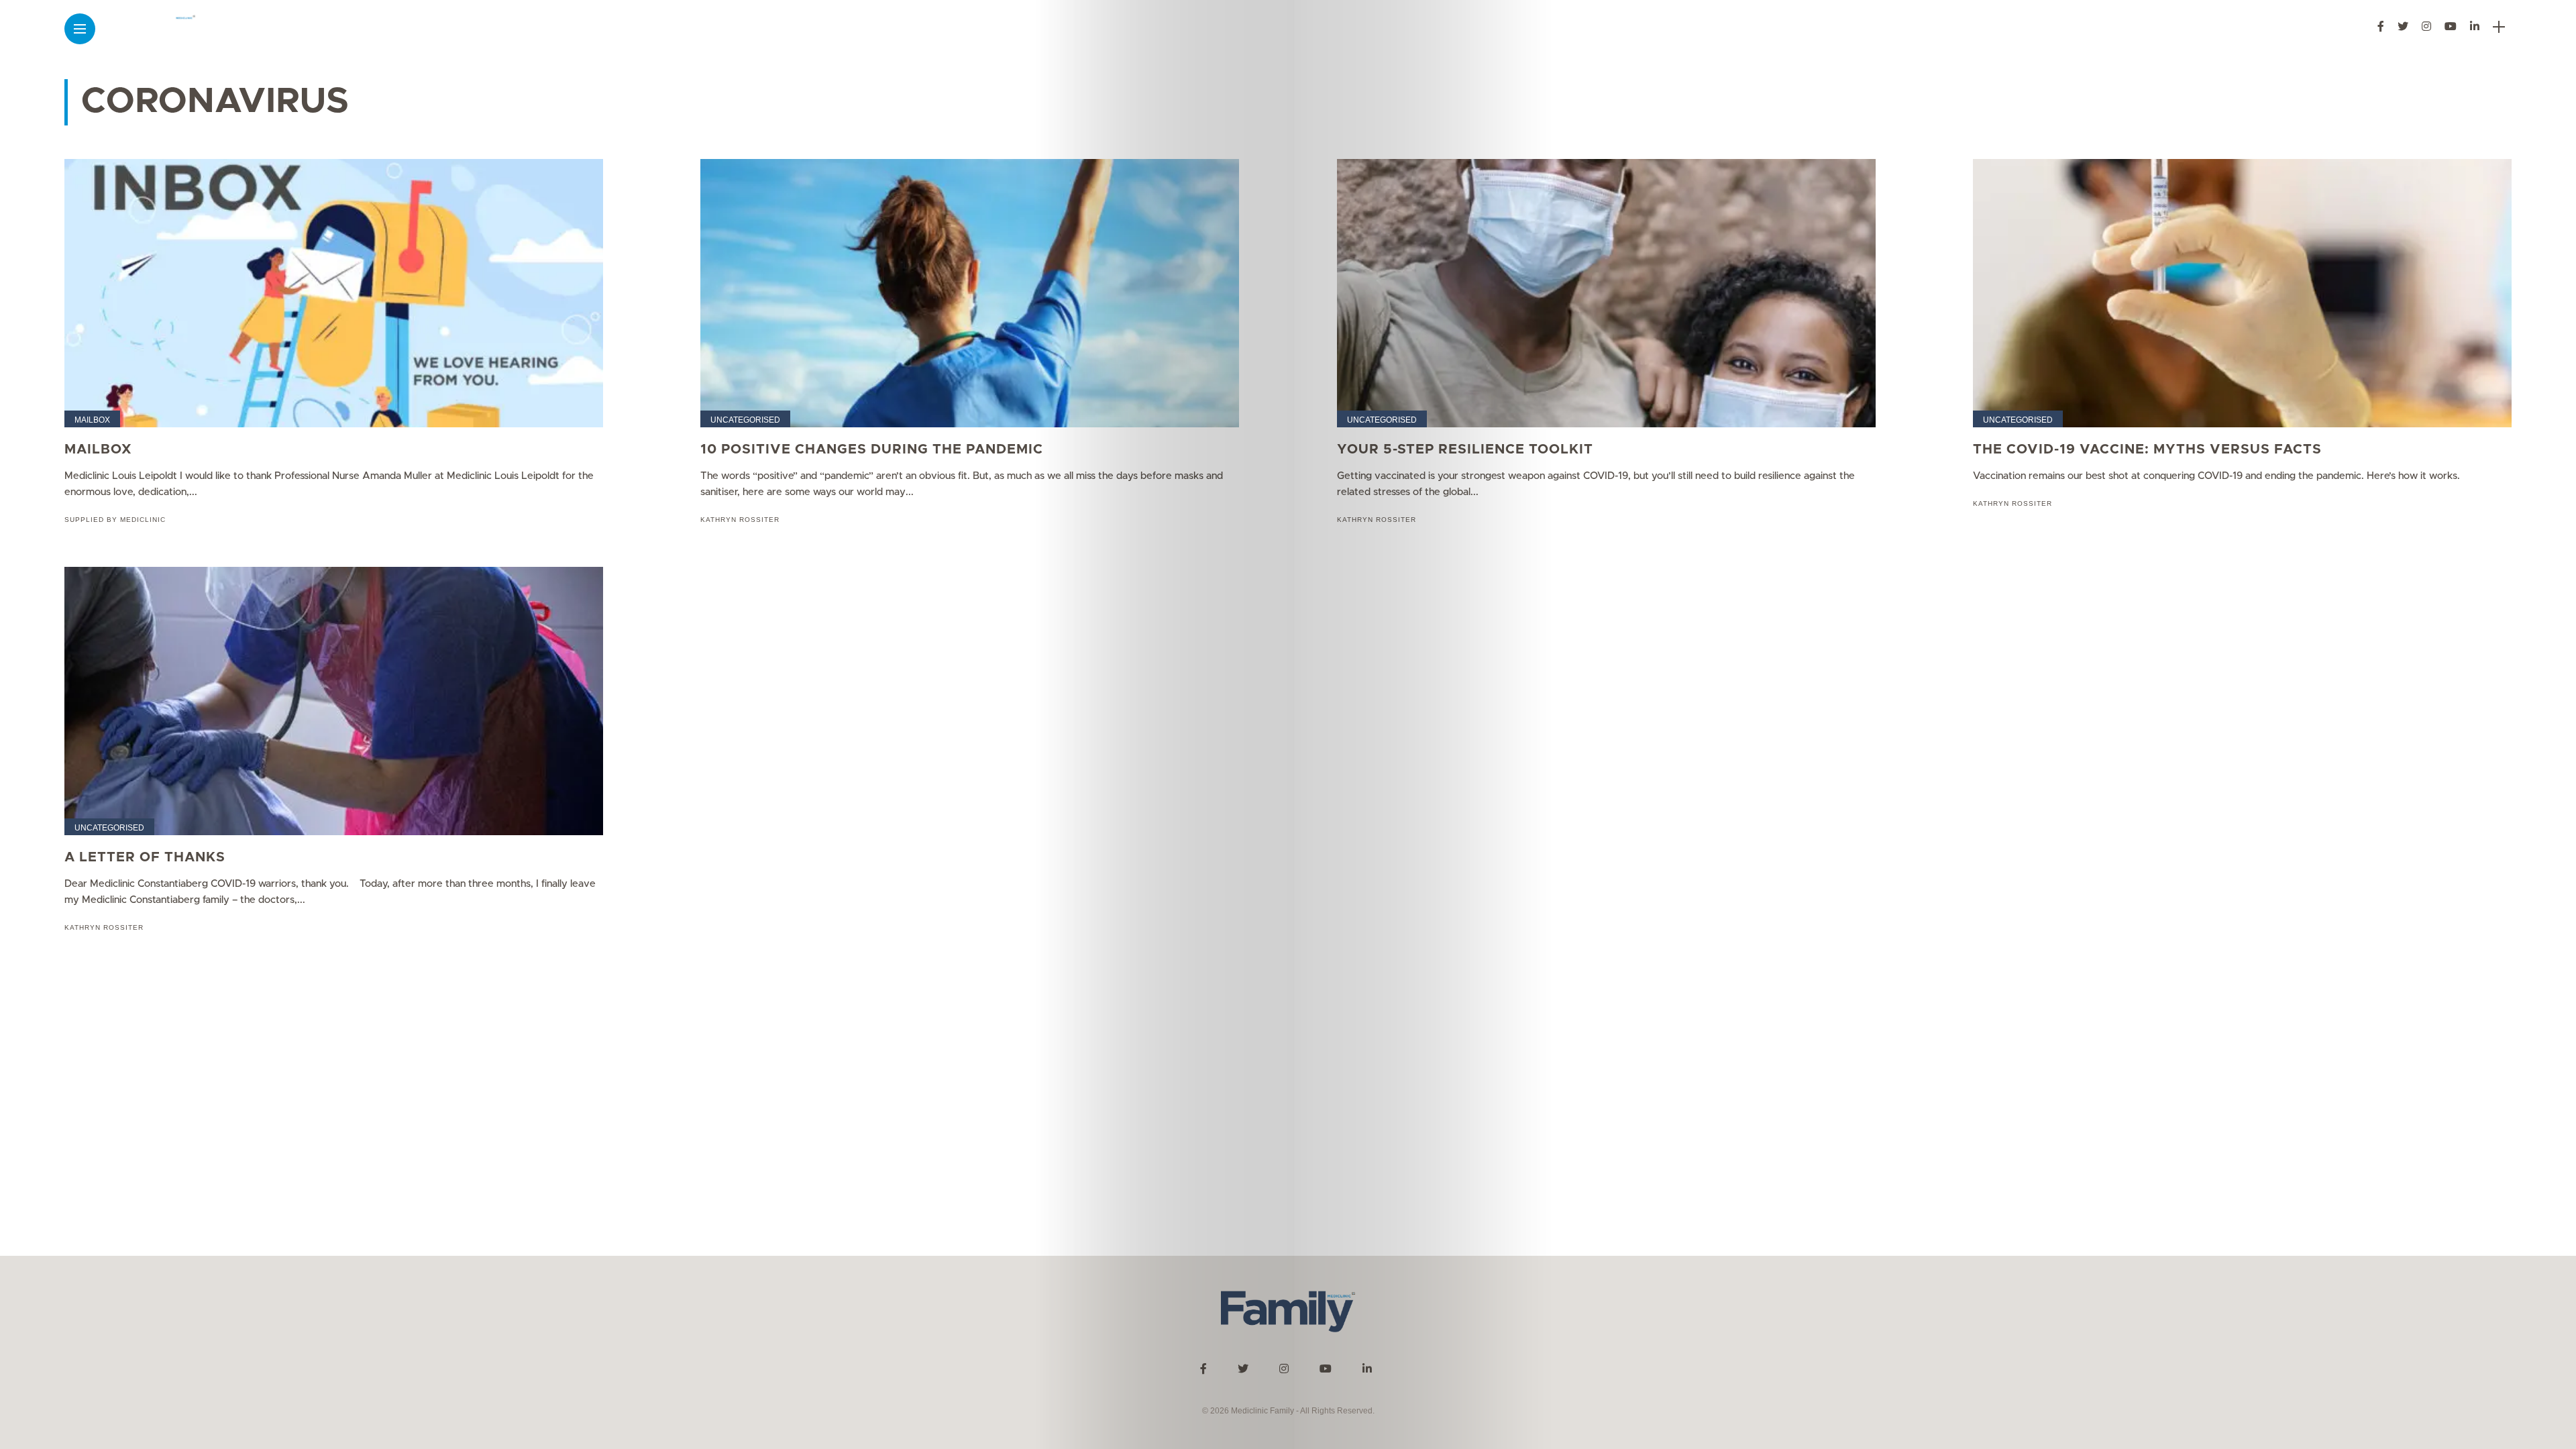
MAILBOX (98, 449)
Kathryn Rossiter (740, 520)
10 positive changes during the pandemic (872, 449)
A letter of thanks (145, 857)
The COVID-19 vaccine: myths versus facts (2147, 449)
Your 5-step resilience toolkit (1465, 449)
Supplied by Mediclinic (115, 520)
